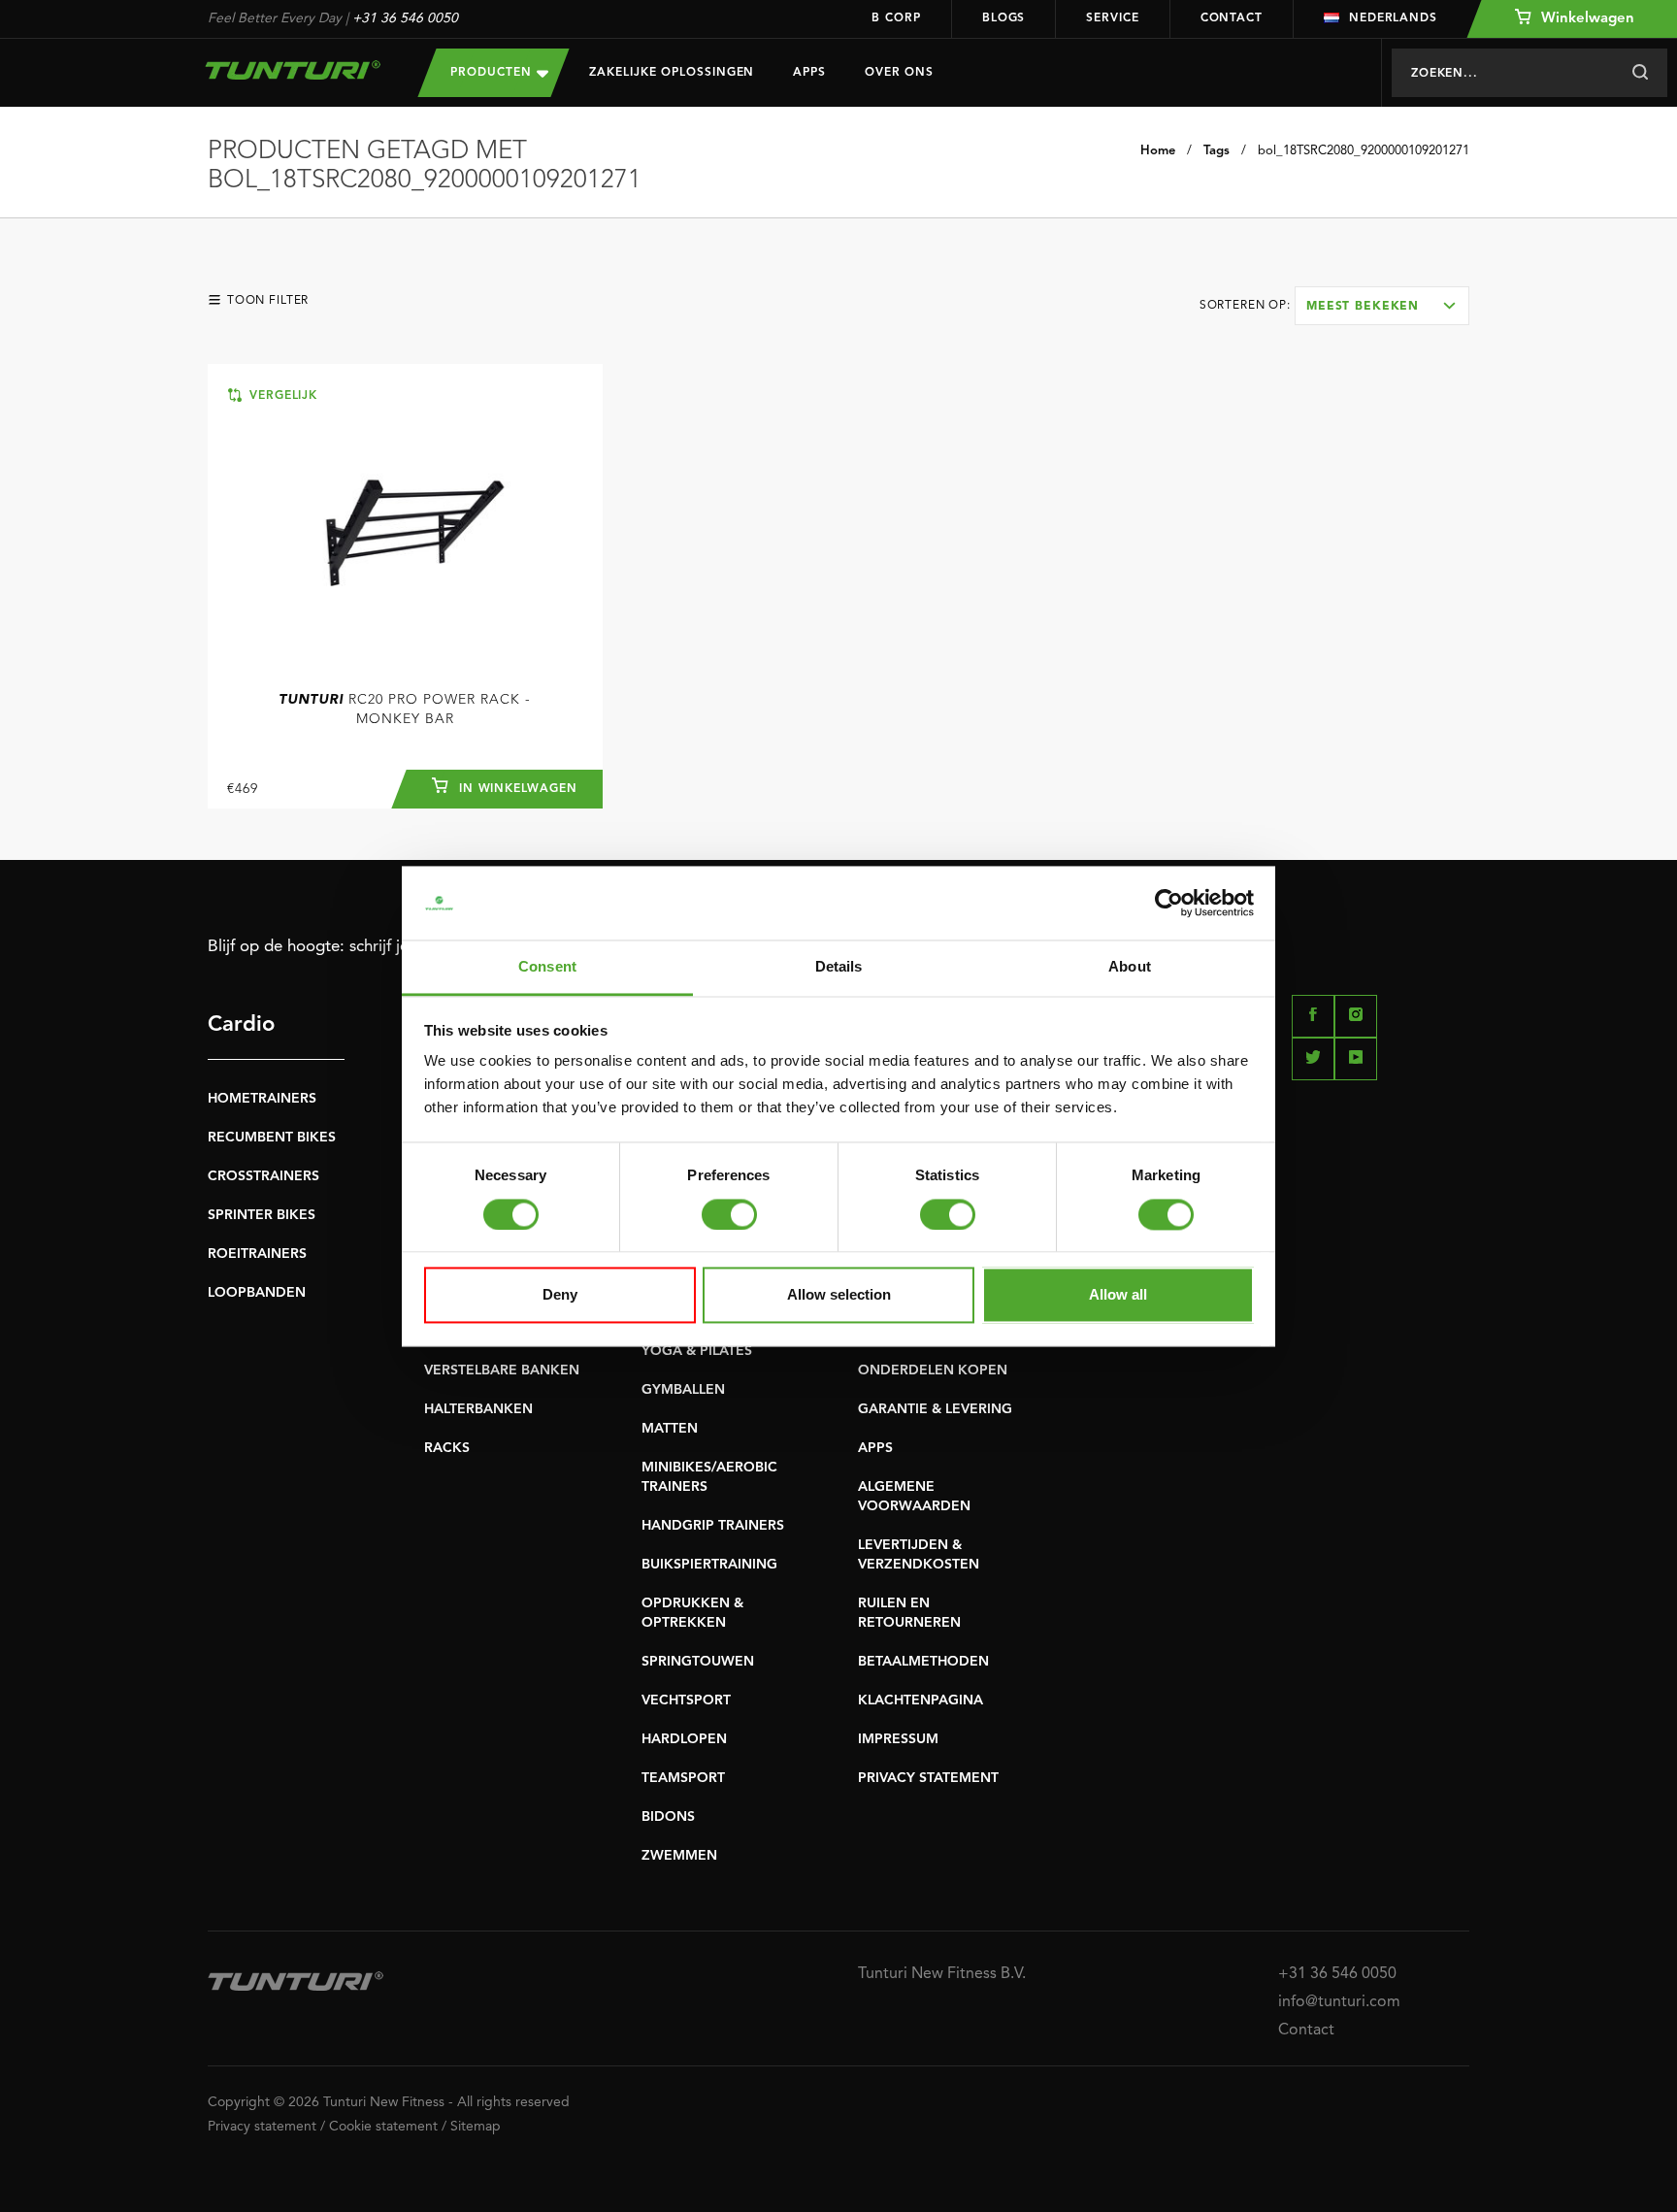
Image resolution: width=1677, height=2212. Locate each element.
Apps (809, 73)
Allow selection (839, 1295)
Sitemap (476, 2127)
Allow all (1118, 1295)
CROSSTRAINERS (263, 1176)
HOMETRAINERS (262, 1099)
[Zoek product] (1640, 73)
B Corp (896, 18)
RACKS (447, 1448)
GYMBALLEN (683, 1390)
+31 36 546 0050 (405, 18)
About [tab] (1130, 967)
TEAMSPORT (683, 1778)
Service (1112, 18)
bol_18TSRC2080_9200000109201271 (1364, 151)
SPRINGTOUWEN (698, 1662)
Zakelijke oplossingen (672, 73)
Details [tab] (839, 967)
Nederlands (1393, 18)
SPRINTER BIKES (262, 1215)
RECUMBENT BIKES (272, 1138)
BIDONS (668, 1817)
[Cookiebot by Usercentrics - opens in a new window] (1169, 903)
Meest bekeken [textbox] (1363, 307)
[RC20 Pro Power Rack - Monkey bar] (405, 526)
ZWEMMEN (679, 1856)
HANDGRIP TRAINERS (713, 1526)
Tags (1217, 151)
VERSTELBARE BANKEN (502, 1370)
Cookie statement (383, 2127)
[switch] (729, 1214)
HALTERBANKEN (478, 1409)
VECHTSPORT (686, 1700)
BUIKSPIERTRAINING (709, 1565)
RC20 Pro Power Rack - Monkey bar (405, 710)
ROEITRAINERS (257, 1254)
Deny (560, 1295)
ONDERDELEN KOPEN (933, 1370)
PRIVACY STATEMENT (928, 1778)
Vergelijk (281, 396)
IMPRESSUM (898, 1739)
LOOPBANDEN (257, 1293)
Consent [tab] (547, 967)
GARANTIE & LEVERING (935, 1409)
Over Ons (899, 73)
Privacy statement (262, 2127)
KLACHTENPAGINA (921, 1700)
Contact (1232, 18)
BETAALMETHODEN (923, 1662)
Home (1158, 151)
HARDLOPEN (684, 1739)
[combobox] (1382, 306)
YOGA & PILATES (697, 1351)
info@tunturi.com (1339, 2002)
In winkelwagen (516, 789)
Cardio (241, 1025)
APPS (875, 1448)
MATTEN (670, 1429)
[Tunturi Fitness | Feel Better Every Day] (294, 70)
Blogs (1004, 18)
